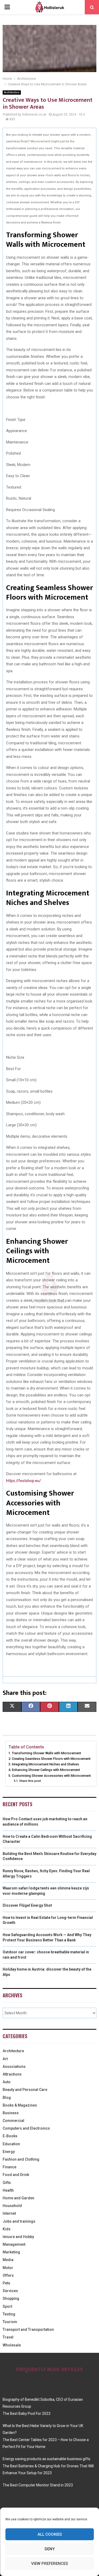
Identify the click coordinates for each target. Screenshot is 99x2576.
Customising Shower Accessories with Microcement (51, 1776)
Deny (50, 2549)
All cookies (50, 2534)
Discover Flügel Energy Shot (27, 1905)
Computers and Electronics (26, 2128)
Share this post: (30, 1781)
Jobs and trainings (19, 2221)
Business (11, 2113)
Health (8, 2190)
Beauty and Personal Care (25, 2090)
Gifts (7, 2183)
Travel (8, 2337)
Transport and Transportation (28, 2329)
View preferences (49, 2564)
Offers (8, 2275)
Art (5, 2059)
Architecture (12, 92)
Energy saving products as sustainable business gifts (46, 2459)
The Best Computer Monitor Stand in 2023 (38, 2485)
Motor (8, 2268)
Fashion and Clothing (21, 2159)
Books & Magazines (20, 2105)
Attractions (12, 2074)
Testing (9, 2314)
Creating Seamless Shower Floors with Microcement (51, 1759)
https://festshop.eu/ (23, 1481)
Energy (9, 2152)
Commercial (13, 2121)
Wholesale (12, 2345)
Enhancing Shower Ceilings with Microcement (46, 1770)
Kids (7, 2229)
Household (12, 2206)
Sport (7, 2306)
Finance (10, 2167)
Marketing (11, 2252)
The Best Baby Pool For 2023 (27, 2414)
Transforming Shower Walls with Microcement (46, 1753)
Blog (7, 2098)
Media (8, 2260)
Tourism (10, 2322)
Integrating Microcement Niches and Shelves (45, 1764)
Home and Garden (18, 2198)
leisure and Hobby (18, 2237)
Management (14, 2244)
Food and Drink (16, 2175)
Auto (7, 2082)
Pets (6, 2283)
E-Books (10, 2136)
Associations (14, 2067)
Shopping (11, 2298)
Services (10, 2291)
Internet (9, 2213)
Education (11, 2144)
